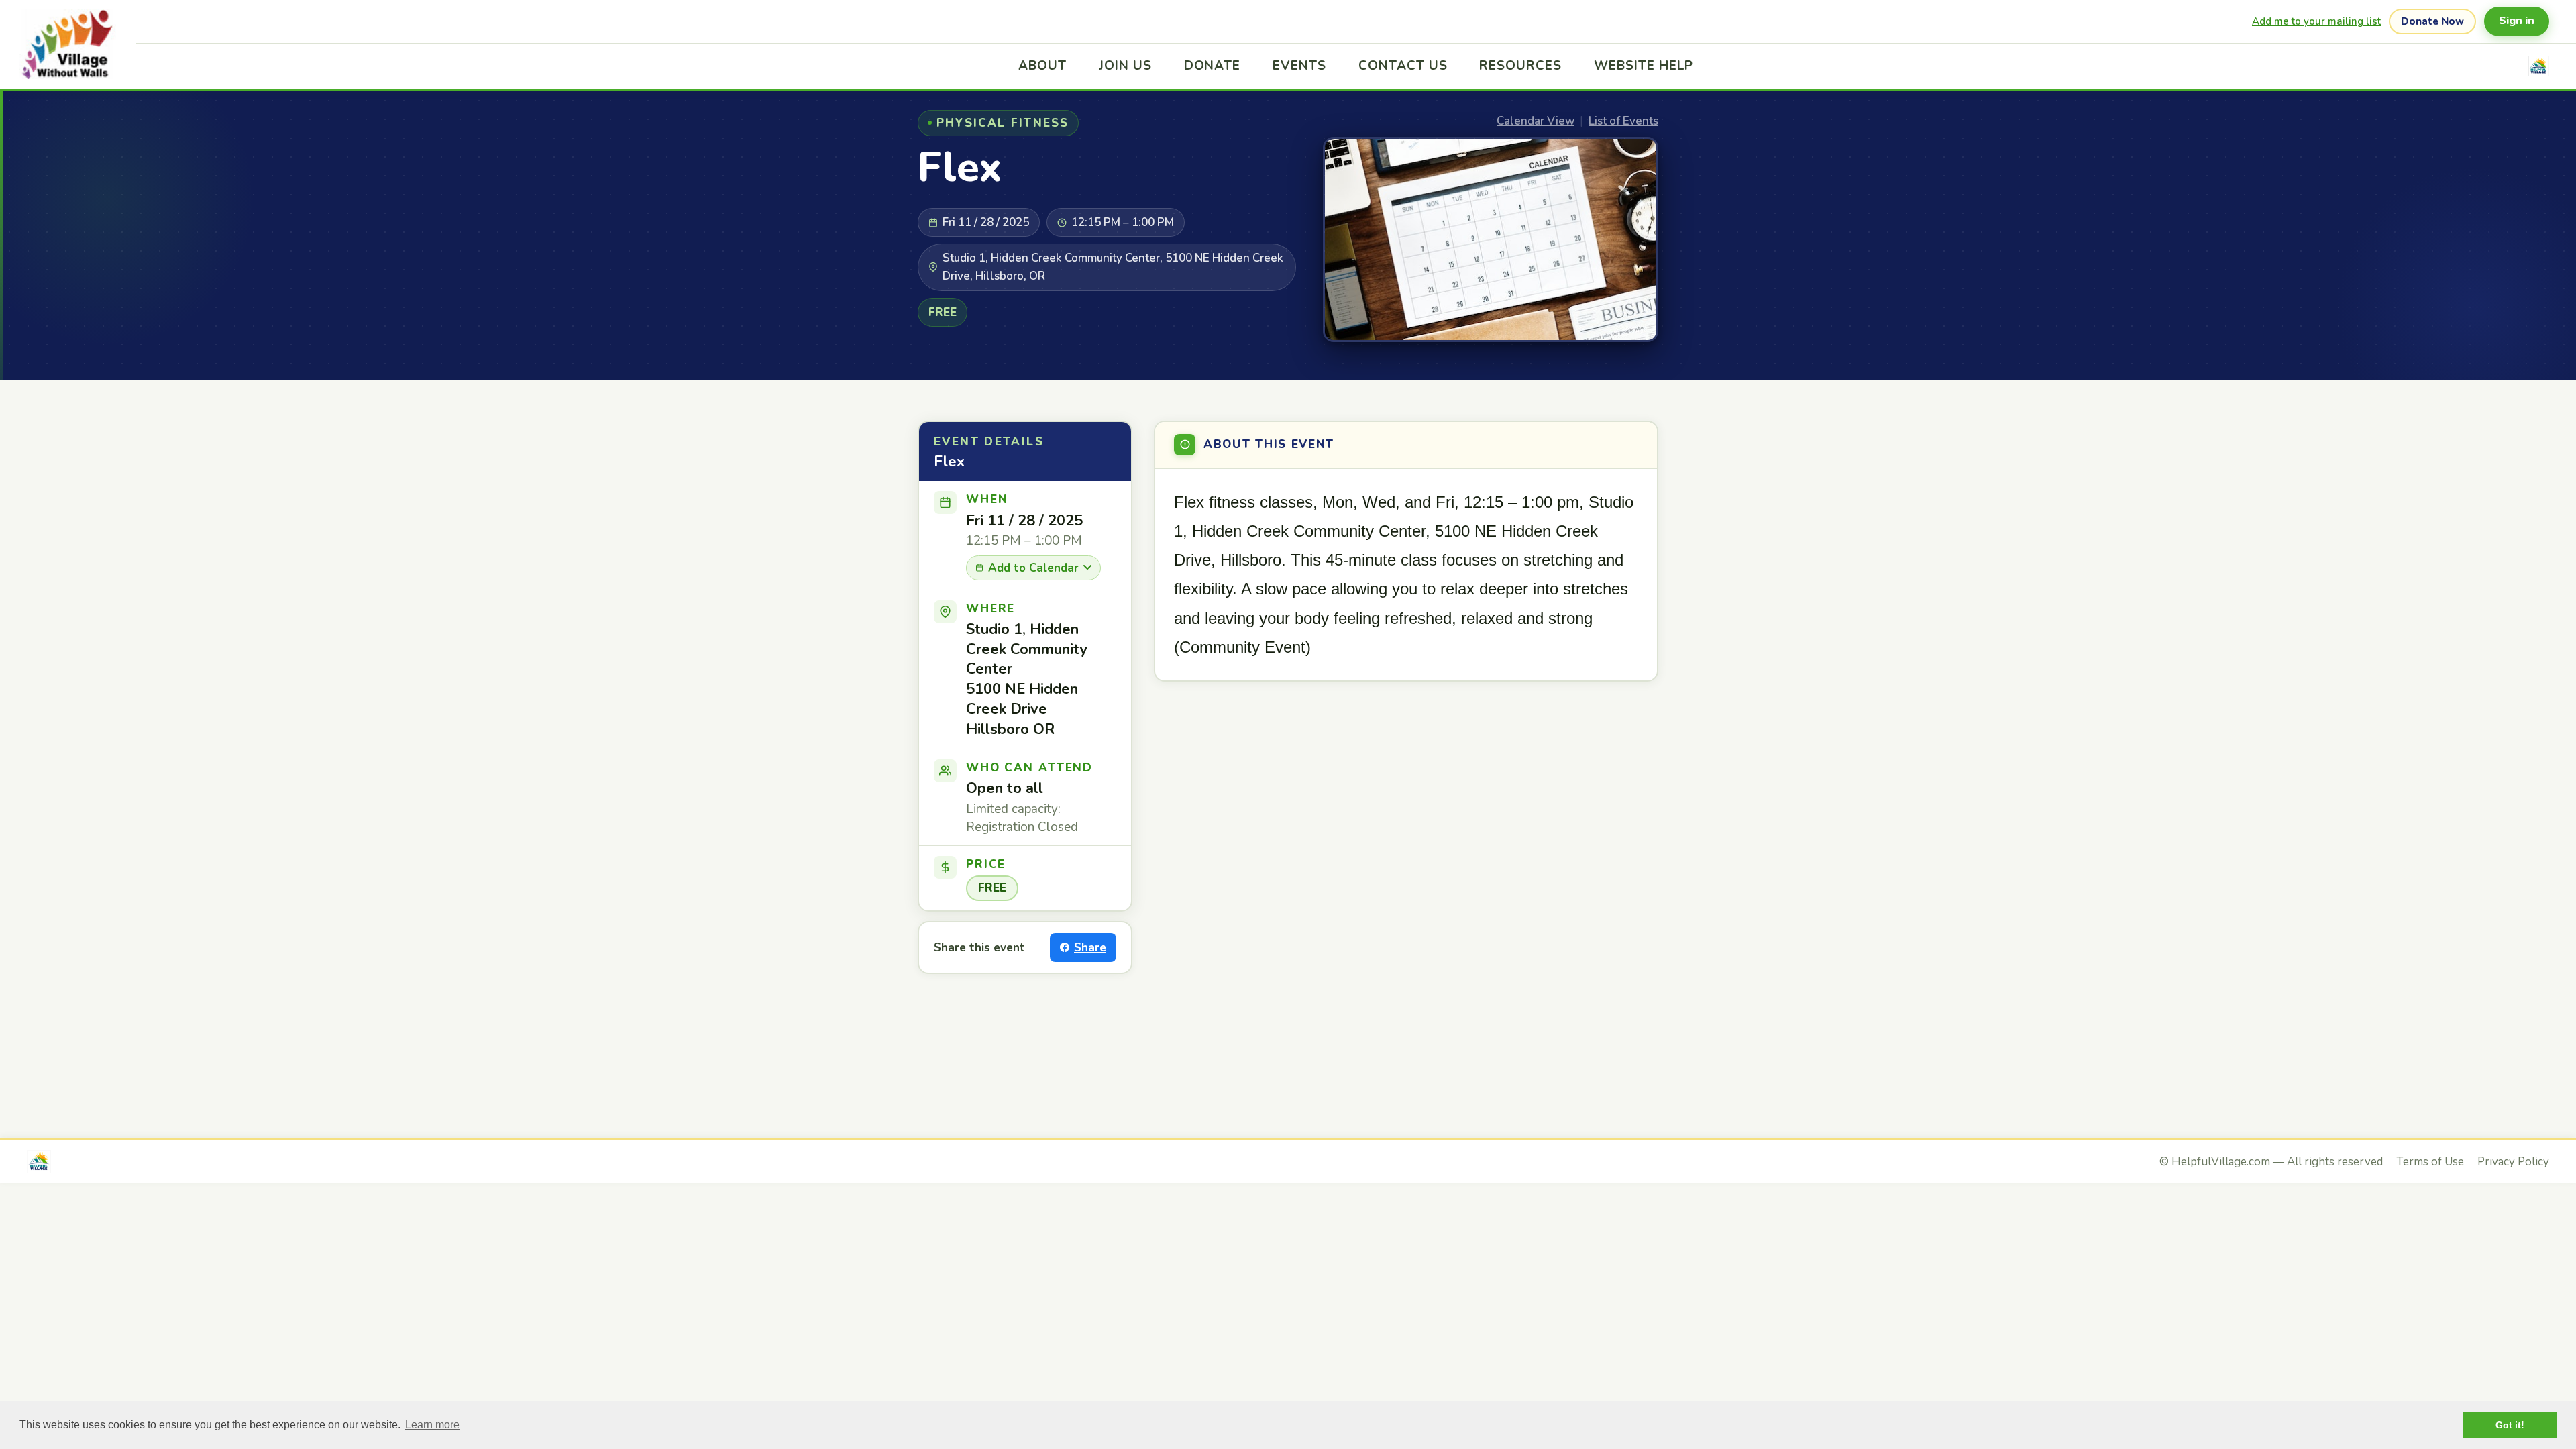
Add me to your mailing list (2316, 21)
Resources (1520, 66)
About (1042, 66)
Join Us (1125, 66)
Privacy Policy (2513, 1162)
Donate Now (2432, 21)
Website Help (1644, 66)
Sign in (2517, 21)
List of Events (1623, 121)
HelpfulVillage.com (2221, 1162)
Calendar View (1536, 121)
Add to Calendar (1033, 568)
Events (1299, 66)
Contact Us (1403, 66)
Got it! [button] (2510, 1425)
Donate (1213, 66)
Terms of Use (2430, 1162)
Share (1090, 948)
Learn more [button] (432, 1425)
